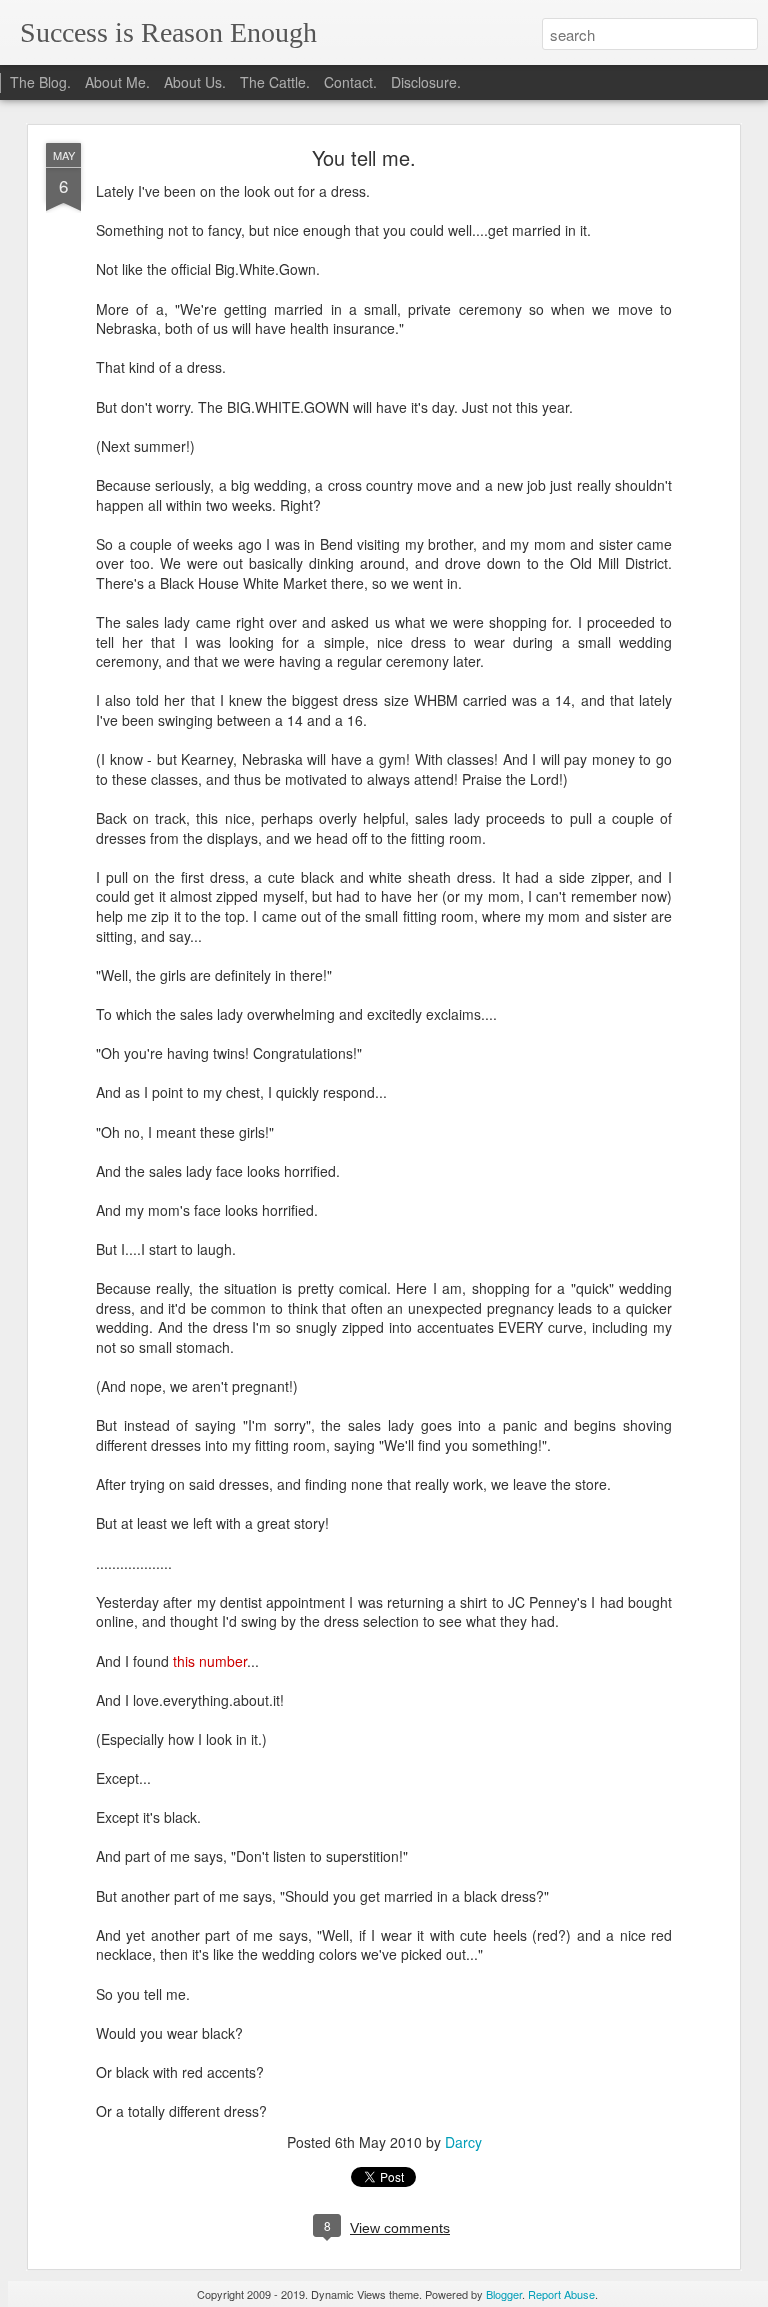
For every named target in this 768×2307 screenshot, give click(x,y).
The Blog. (40, 82)
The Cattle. (275, 82)
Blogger (504, 2294)
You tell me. (364, 157)
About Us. (195, 82)
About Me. (117, 82)
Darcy (463, 2142)
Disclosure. (426, 82)
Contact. (350, 82)
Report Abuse (561, 2294)
